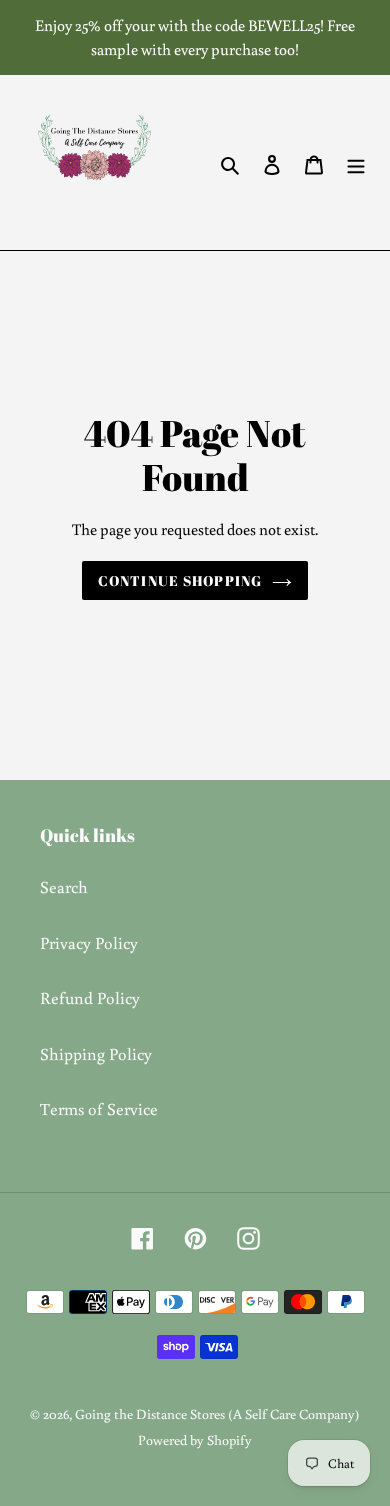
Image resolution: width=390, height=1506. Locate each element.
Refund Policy (90, 997)
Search (64, 886)
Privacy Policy (89, 942)
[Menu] (356, 163)
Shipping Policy (96, 1053)
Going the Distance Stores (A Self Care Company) (217, 1414)
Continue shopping (180, 580)
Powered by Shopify (195, 1440)
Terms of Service (99, 1108)
